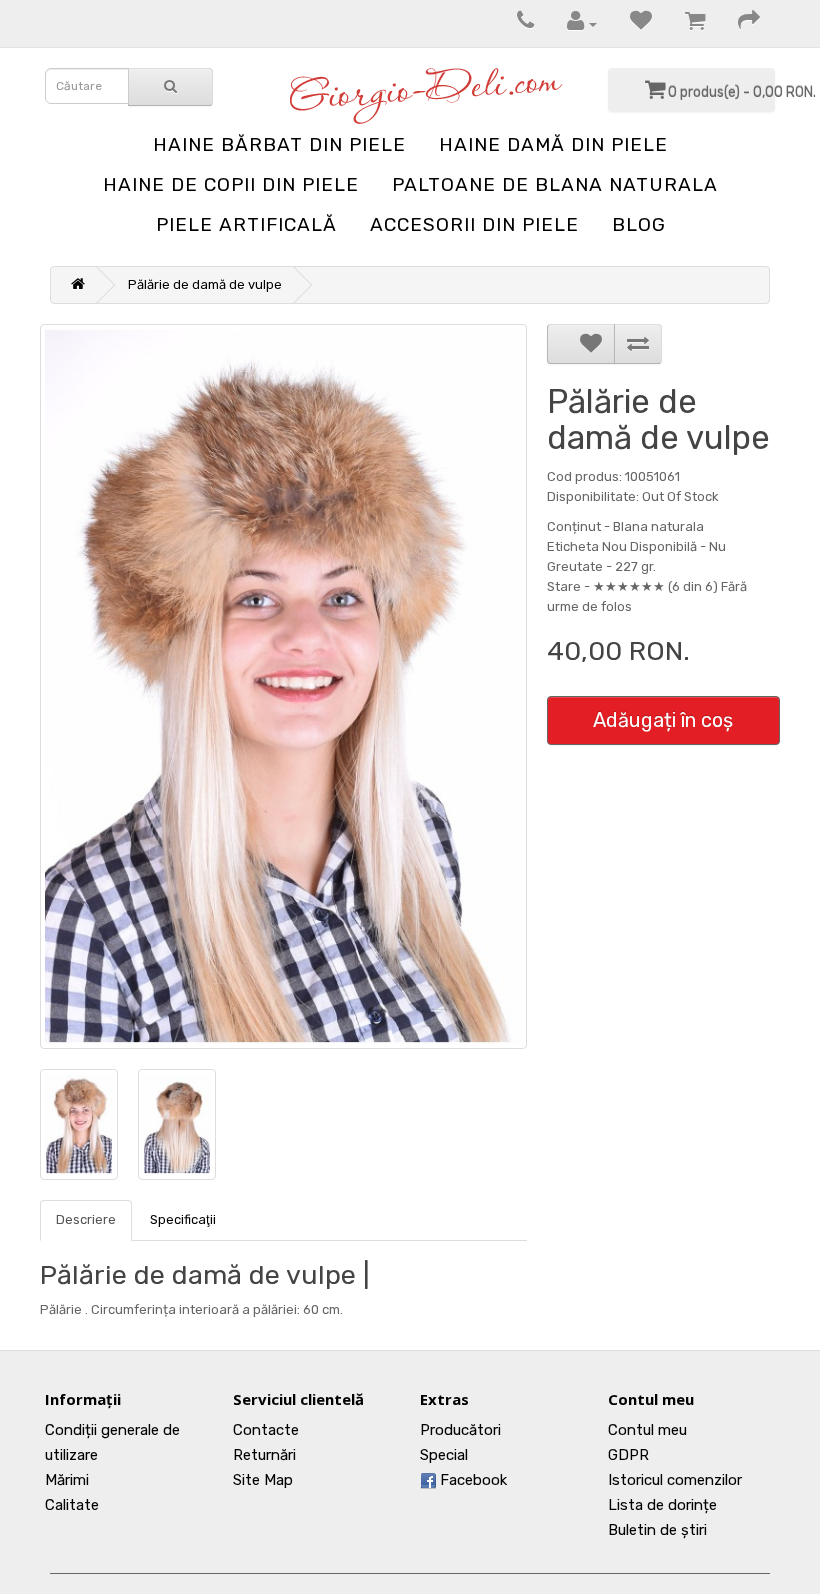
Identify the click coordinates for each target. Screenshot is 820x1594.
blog (639, 224)
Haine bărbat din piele (279, 144)
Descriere (86, 1219)
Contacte (266, 1430)
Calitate (72, 1505)
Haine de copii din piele (231, 184)
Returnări (264, 1455)
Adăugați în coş (663, 720)
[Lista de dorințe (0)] (631, 23)
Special (444, 1455)
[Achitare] (739, 23)
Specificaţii (183, 1219)
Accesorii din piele (474, 224)
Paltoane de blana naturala (555, 184)
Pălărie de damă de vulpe (205, 284)
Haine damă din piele (553, 144)
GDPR (628, 1455)
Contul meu (647, 1430)
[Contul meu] (572, 23)
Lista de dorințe (662, 1505)
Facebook (471, 1480)
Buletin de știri (657, 1530)
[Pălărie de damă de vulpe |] (283, 686)
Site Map (263, 1480)
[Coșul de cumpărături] (685, 23)
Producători (460, 1430)
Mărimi (67, 1480)
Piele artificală (246, 224)
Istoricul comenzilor (675, 1480)
